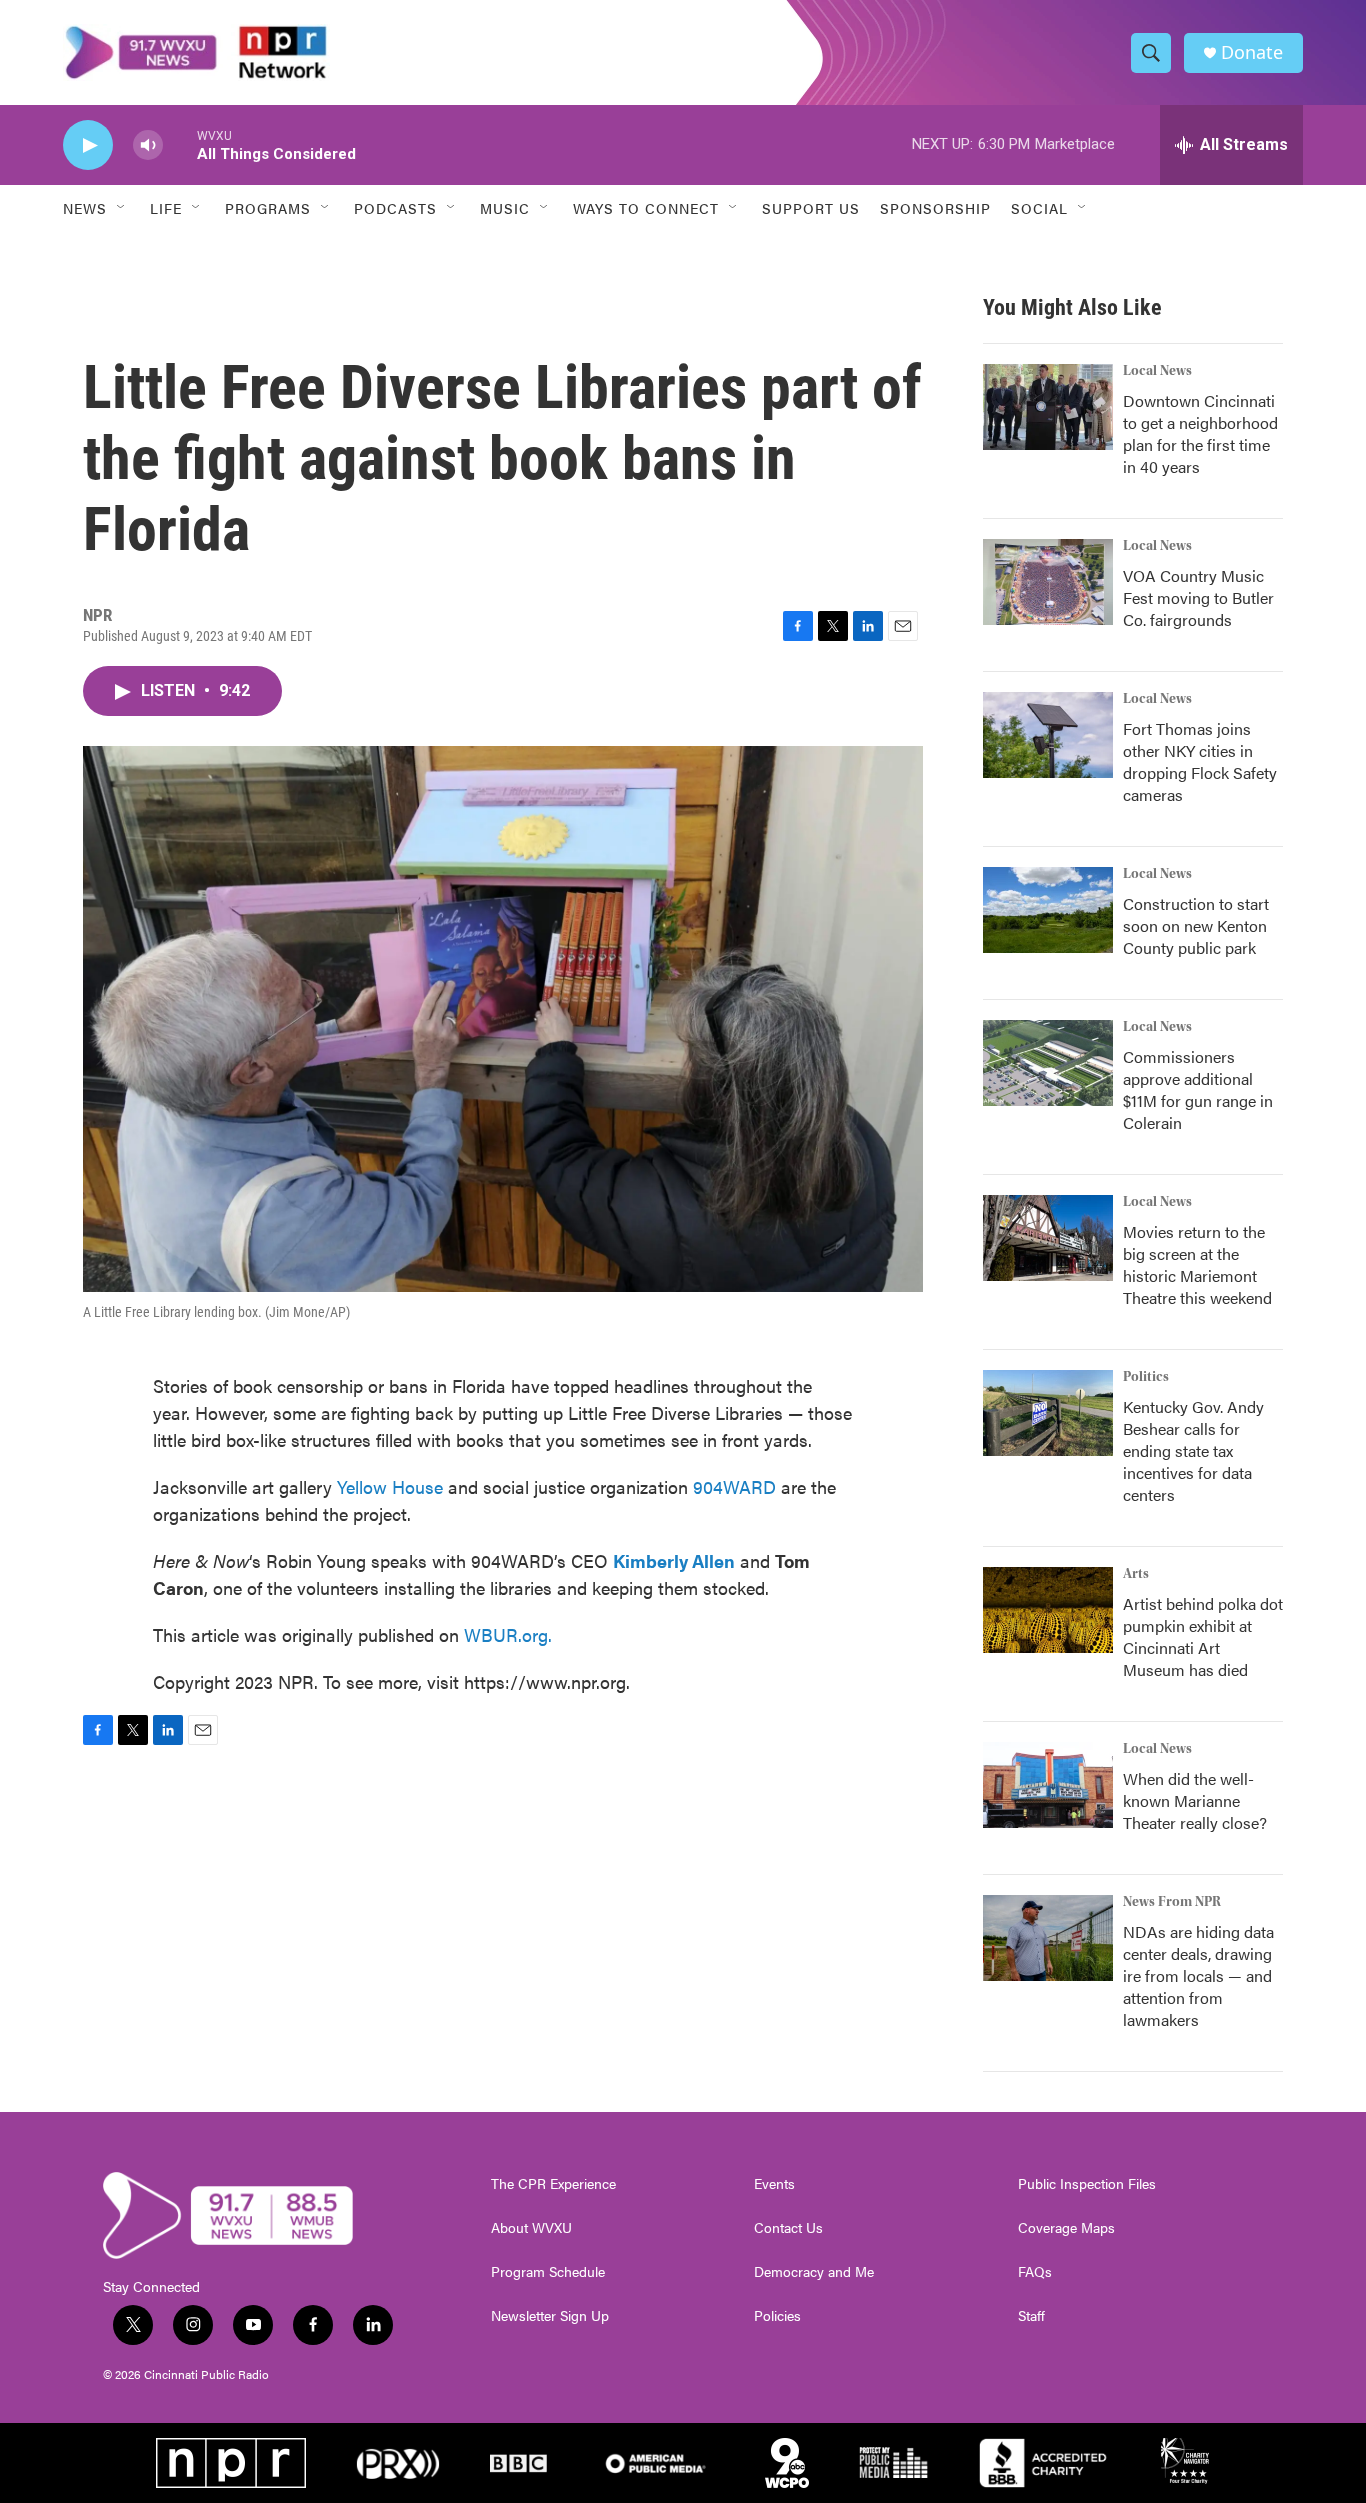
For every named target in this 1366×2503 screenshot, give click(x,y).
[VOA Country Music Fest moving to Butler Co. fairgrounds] (1048, 582)
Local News (1157, 371)
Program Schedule (548, 2272)
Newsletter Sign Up (550, 2316)
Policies (777, 2316)
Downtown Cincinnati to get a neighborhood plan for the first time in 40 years (1200, 433)
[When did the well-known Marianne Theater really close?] (1048, 1785)
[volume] (148, 145)
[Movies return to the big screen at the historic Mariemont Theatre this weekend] (1048, 1238)
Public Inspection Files (1087, 2184)
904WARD (734, 1486)
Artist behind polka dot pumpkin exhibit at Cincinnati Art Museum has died (1203, 1636)
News (85, 208)
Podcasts (395, 208)
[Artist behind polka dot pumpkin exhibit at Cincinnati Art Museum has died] (1048, 1610)
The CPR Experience (553, 2184)
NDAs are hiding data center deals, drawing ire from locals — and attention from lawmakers (1198, 1975)
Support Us (811, 208)
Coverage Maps (1066, 2228)
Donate (1252, 52)
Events (774, 2184)
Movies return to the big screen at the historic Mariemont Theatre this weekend (1197, 1264)
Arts (1136, 1574)
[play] (88, 145)
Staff (1031, 2316)
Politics (1146, 1377)
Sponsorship (935, 208)
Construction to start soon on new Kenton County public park (1196, 925)
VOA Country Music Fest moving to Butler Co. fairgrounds (1198, 597)
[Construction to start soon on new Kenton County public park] (1048, 910)
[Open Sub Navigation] (122, 208)
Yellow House (390, 1486)
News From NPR (1172, 1902)
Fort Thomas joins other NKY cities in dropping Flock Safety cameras (1200, 761)
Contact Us (788, 2228)
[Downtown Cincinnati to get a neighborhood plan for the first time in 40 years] (1048, 407)
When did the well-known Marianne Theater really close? (1195, 1800)
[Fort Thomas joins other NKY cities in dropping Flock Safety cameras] (1048, 735)
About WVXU (531, 2228)
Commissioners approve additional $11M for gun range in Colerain (1198, 1089)
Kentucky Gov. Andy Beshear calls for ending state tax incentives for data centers (1193, 1450)
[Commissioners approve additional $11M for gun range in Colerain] (1048, 1063)
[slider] (180, 144)
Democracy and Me (814, 2272)
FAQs (1035, 2272)
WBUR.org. (508, 1634)
